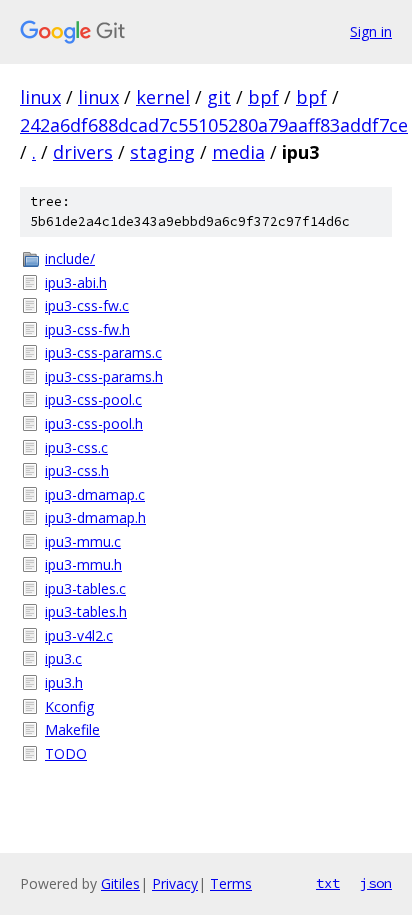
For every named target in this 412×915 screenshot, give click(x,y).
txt (328, 883)
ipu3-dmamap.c (95, 494)
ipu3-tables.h (86, 611)
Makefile (72, 729)
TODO (66, 753)
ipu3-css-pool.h (94, 423)
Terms (231, 883)
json (376, 883)
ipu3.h (64, 682)
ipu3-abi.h (76, 282)
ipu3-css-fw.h (87, 329)
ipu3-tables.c (85, 588)
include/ (70, 258)
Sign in (371, 31)
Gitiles (120, 883)
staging (162, 152)
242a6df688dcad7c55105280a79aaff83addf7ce (214, 125)
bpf (263, 97)
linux (40, 97)
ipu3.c (63, 658)
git (219, 97)
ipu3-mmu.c (83, 541)
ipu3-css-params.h (104, 376)
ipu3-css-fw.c (87, 305)
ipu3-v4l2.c (79, 635)
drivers (83, 152)
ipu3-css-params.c (103, 352)
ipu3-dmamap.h (95, 517)
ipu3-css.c (76, 447)
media (238, 152)
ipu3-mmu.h (83, 564)
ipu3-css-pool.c (93, 399)
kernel (163, 97)
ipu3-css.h (77, 470)
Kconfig (69, 706)
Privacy (175, 883)
